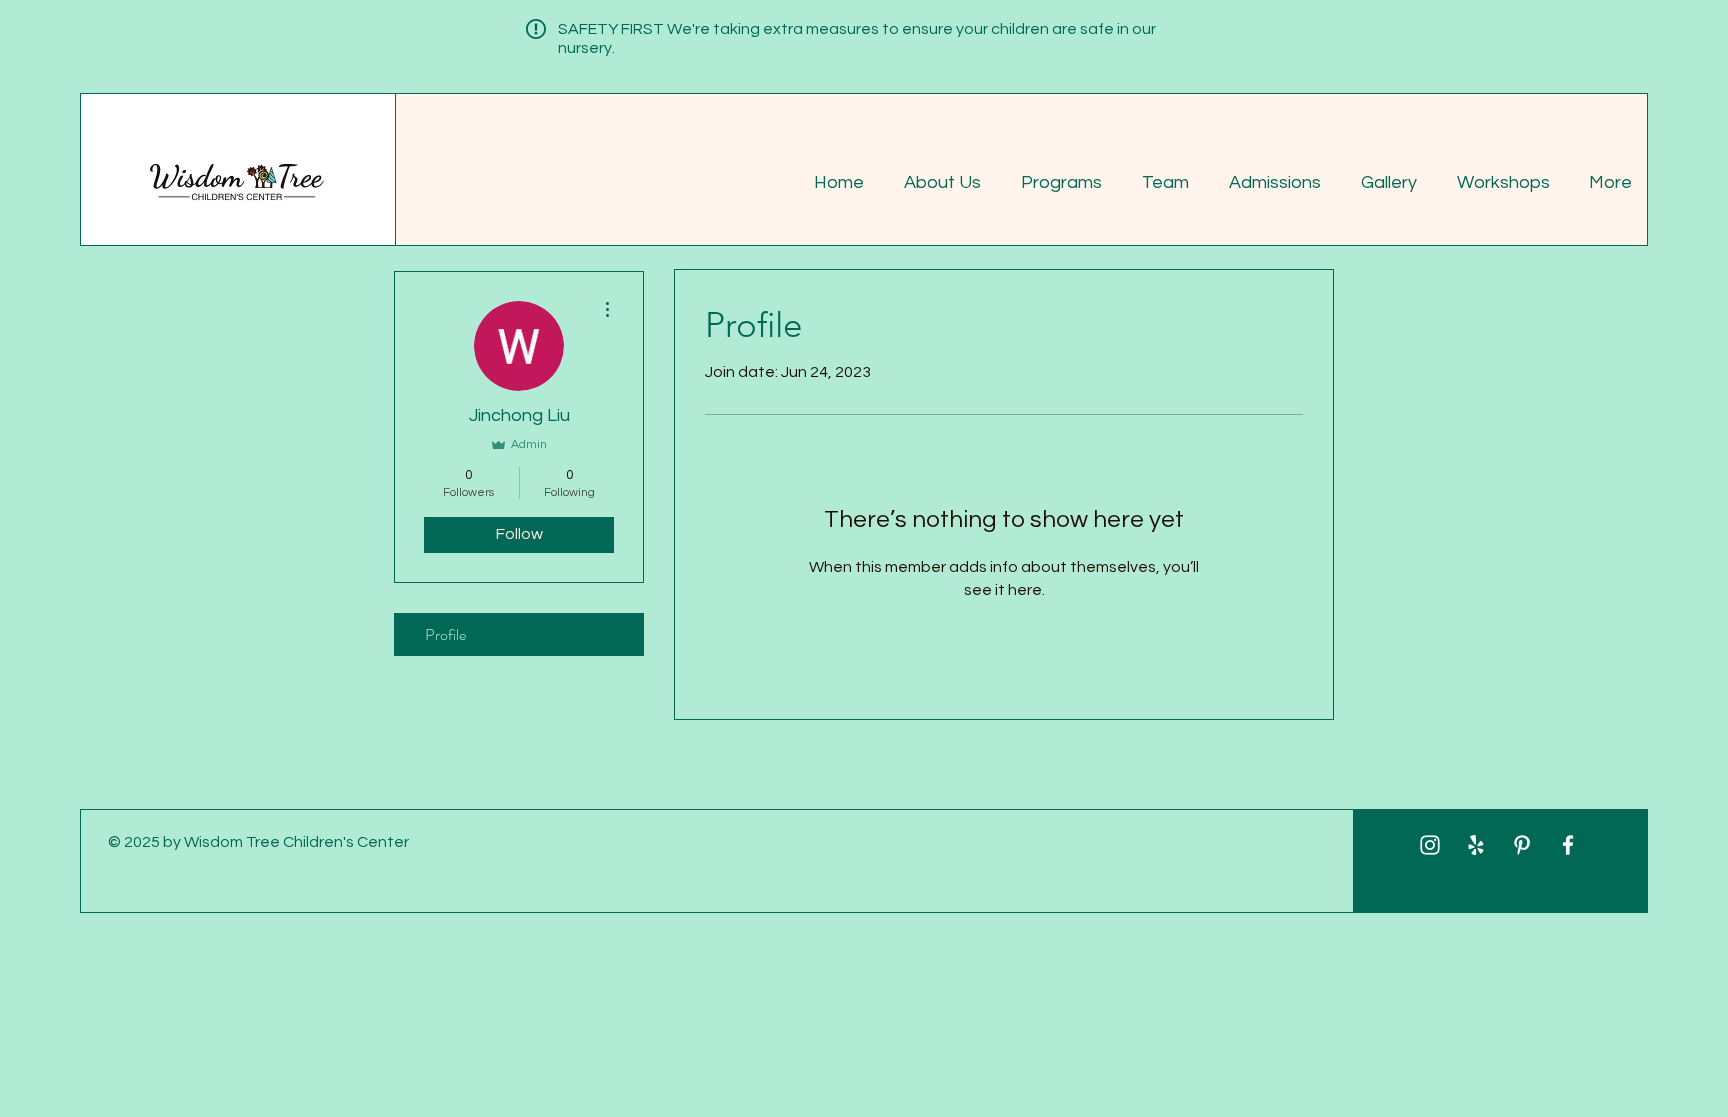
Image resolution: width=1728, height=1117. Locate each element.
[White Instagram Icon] (1430, 845)
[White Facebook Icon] (1568, 845)
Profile (445, 634)
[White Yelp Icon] (1476, 845)
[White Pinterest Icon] (1522, 845)
